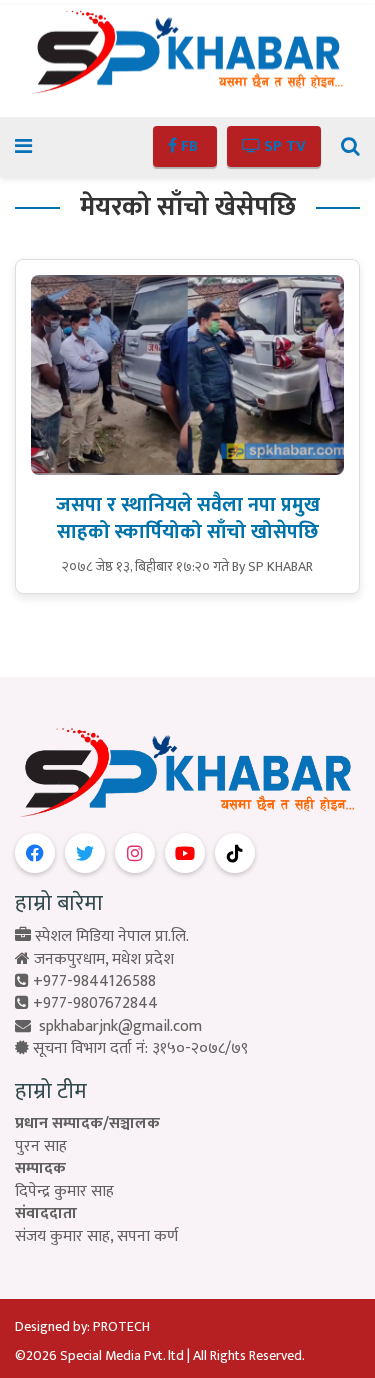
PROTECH (121, 1326)
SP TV (283, 146)
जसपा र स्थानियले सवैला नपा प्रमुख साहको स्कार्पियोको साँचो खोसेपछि (188, 518)
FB (189, 146)
